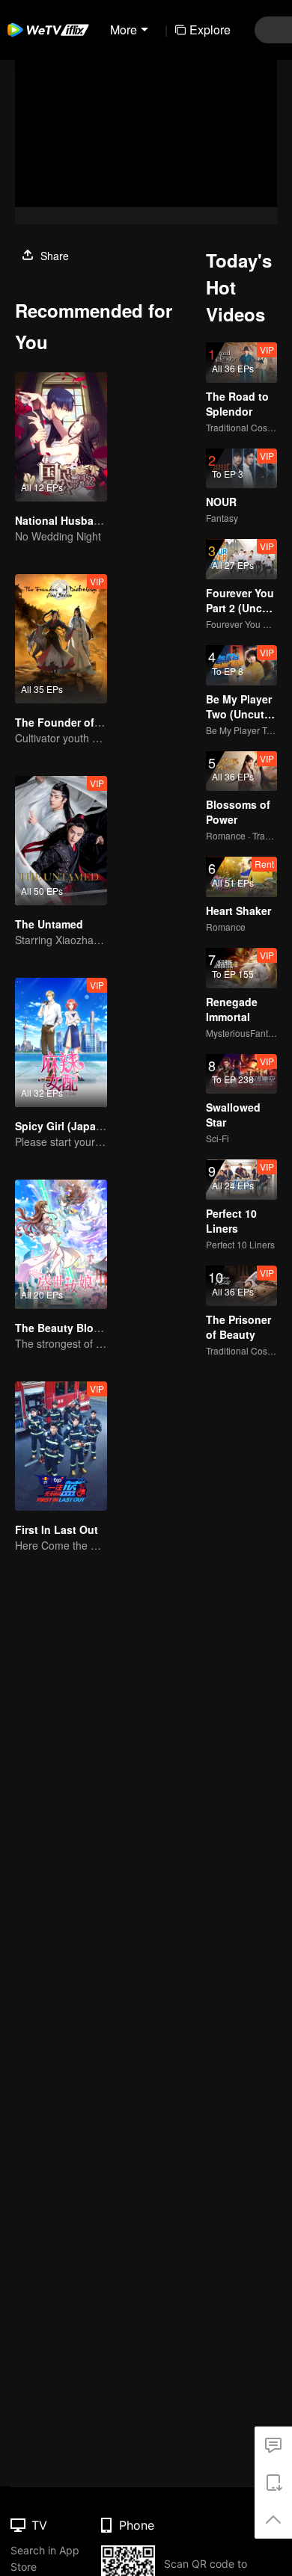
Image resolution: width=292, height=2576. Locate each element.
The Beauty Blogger (66, 1328)
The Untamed (49, 924)
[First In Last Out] (61, 1446)
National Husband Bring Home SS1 (104, 520)
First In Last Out (57, 1529)
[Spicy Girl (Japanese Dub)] (61, 1042)
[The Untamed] (61, 841)
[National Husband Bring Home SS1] (61, 437)
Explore (210, 30)
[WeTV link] (49, 30)
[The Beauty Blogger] (61, 1244)
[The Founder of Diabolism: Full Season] (61, 639)
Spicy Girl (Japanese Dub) (82, 1126)
